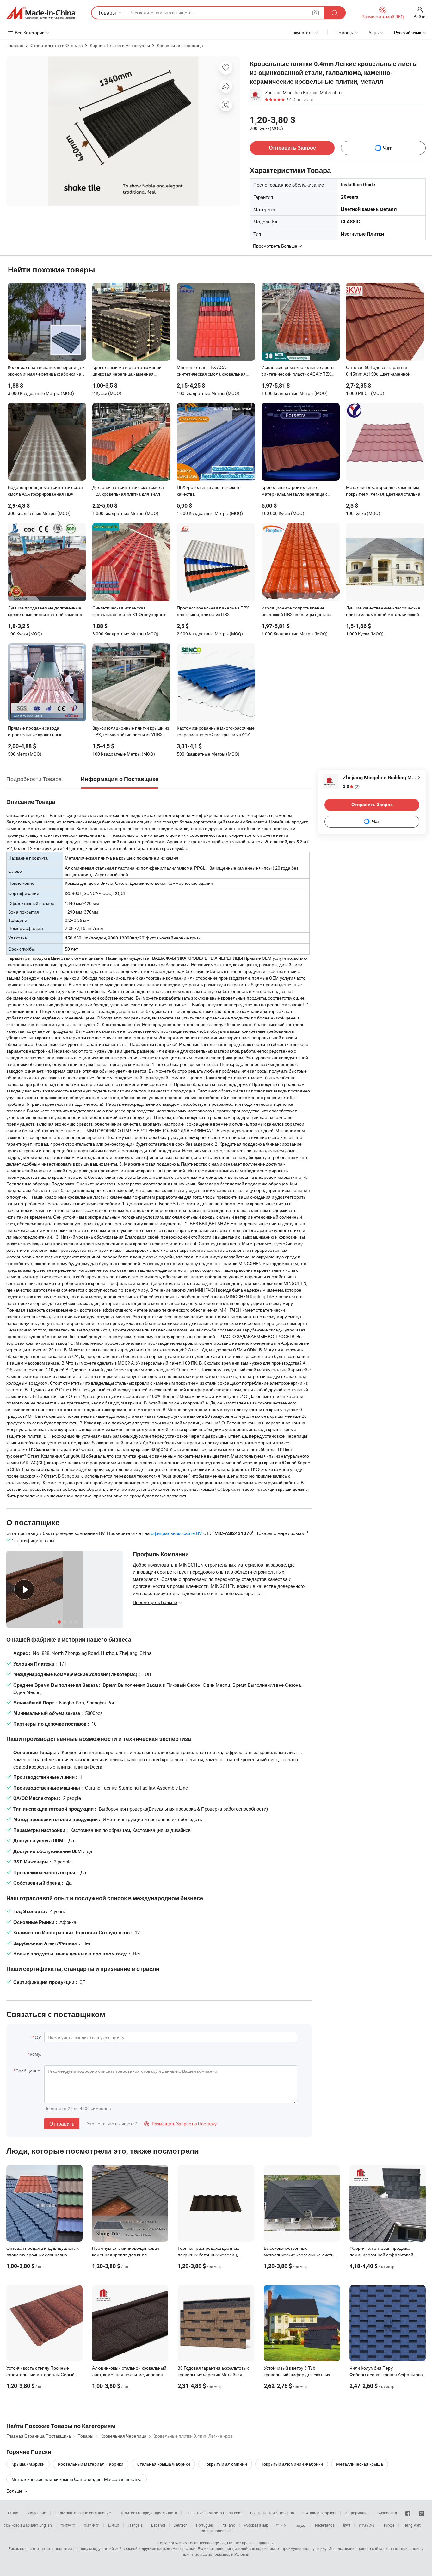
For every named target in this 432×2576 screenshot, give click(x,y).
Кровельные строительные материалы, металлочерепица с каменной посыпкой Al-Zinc (295, 491)
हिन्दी (347, 2525)
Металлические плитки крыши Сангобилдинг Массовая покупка (77, 2479)
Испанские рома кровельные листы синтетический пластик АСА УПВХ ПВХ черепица (298, 371)
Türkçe (389, 2525)
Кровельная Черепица (180, 45)
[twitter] (422, 2513)
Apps (373, 32)
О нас (13, 2513)
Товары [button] (107, 13)
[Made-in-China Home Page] (41, 13)
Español (158, 2525)
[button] (316, 12)
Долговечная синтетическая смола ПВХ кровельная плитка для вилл (128, 491)
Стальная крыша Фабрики (163, 2464)
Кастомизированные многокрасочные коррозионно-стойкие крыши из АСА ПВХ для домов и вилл (216, 732)
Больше (15, 2491)
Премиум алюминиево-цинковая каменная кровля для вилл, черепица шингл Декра (126, 2255)
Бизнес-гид (387, 2513)
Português (205, 2525)
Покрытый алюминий (225, 2464)
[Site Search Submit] (335, 13)
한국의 (282, 2525)
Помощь (344, 32)
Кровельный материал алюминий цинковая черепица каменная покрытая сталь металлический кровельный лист (127, 371)
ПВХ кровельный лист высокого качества (209, 491)
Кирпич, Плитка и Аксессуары (120, 45)
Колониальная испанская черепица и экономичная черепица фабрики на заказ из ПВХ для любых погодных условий (46, 371)
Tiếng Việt (412, 2525)
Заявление (36, 2513)
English (46, 2525)
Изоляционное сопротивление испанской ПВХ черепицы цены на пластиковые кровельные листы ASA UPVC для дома (299, 612)
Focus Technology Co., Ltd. (211, 2543)
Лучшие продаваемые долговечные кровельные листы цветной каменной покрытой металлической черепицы (46, 612)
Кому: (35, 2054)
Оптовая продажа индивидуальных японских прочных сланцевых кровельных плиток (43, 2255)
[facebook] (408, 2513)
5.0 (351, 787)
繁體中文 (92, 2525)
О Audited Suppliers (319, 2513)
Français (135, 2525)
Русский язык (256, 2525)
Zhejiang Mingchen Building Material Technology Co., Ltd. (306, 92)
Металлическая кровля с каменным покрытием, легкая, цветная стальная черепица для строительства (384, 491)
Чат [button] (387, 148)
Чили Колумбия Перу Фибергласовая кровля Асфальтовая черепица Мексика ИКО (387, 2374)
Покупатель (301, 32)
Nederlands (325, 2525)
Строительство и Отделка (57, 45)
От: (38, 2037)
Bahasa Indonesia (216, 2531)
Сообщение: (28, 2071)
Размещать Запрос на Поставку (180, 2123)
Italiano (229, 2525)
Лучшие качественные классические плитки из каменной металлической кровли (383, 612)
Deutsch (181, 2525)
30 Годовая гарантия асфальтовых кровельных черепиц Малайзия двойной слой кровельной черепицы (215, 2374)
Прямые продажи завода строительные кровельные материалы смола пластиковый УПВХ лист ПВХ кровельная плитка (46, 732)
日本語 (114, 2525)
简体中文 (68, 2525)
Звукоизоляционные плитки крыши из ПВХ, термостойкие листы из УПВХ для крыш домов (131, 732)
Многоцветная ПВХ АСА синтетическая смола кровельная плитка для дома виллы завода (211, 371)
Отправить (62, 2124)
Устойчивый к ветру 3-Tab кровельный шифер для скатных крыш (297, 2374)
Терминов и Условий (231, 2554)
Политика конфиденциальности (148, 2513)
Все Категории (30, 32)
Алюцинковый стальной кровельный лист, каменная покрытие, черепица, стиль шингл (129, 2374)
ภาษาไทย (367, 2525)
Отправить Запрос (292, 148)
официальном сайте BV (176, 1533)
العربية (301, 2525)
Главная (15, 45)
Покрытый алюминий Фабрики (292, 2464)
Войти (420, 17)
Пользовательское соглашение (83, 2513)
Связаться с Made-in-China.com (214, 2513)
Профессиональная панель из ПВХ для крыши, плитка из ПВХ (213, 611)
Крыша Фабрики (28, 2464)
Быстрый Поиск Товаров (272, 2513)
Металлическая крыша (360, 2464)
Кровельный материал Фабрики (91, 2464)
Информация (357, 2513)
